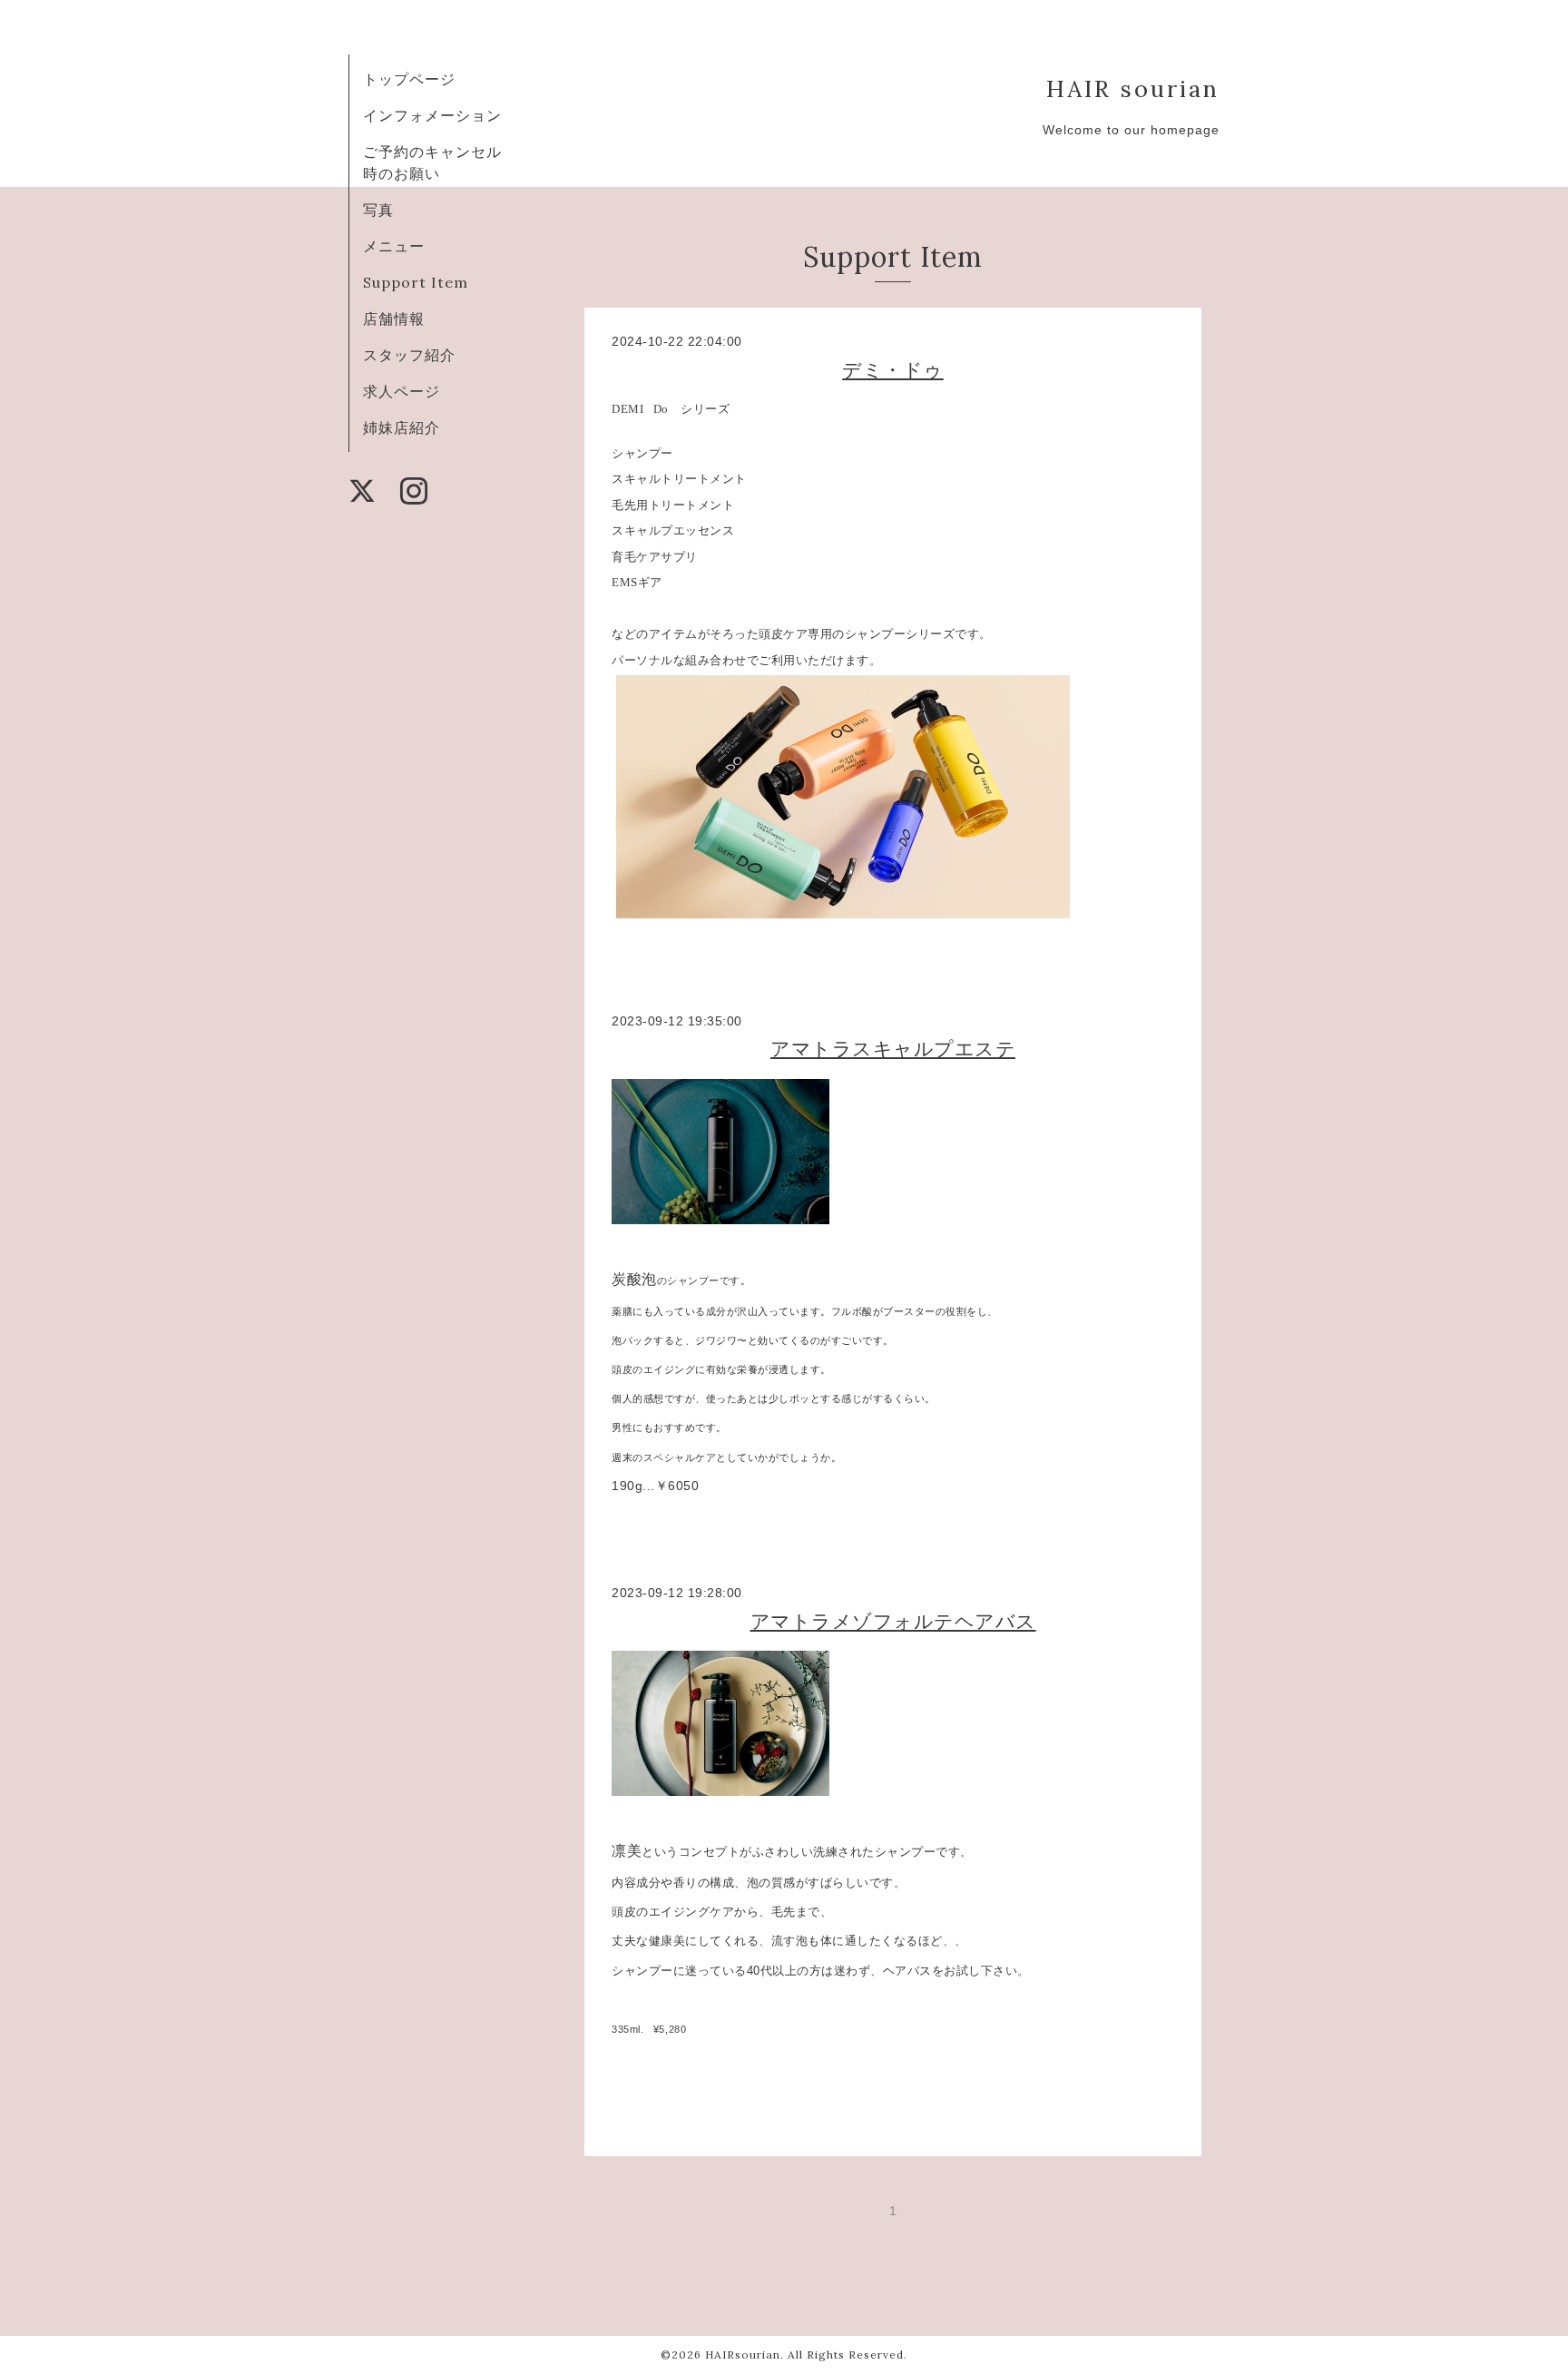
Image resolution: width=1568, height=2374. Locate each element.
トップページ (409, 79)
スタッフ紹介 (409, 355)
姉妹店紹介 (402, 427)
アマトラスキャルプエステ (893, 1049)
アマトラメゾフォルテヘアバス (893, 1621)
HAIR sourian (1133, 88)
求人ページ (402, 391)
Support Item (416, 282)
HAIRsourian (743, 2354)
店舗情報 (394, 319)
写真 (378, 210)
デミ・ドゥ (893, 370)
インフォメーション (432, 115)
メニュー (394, 246)
